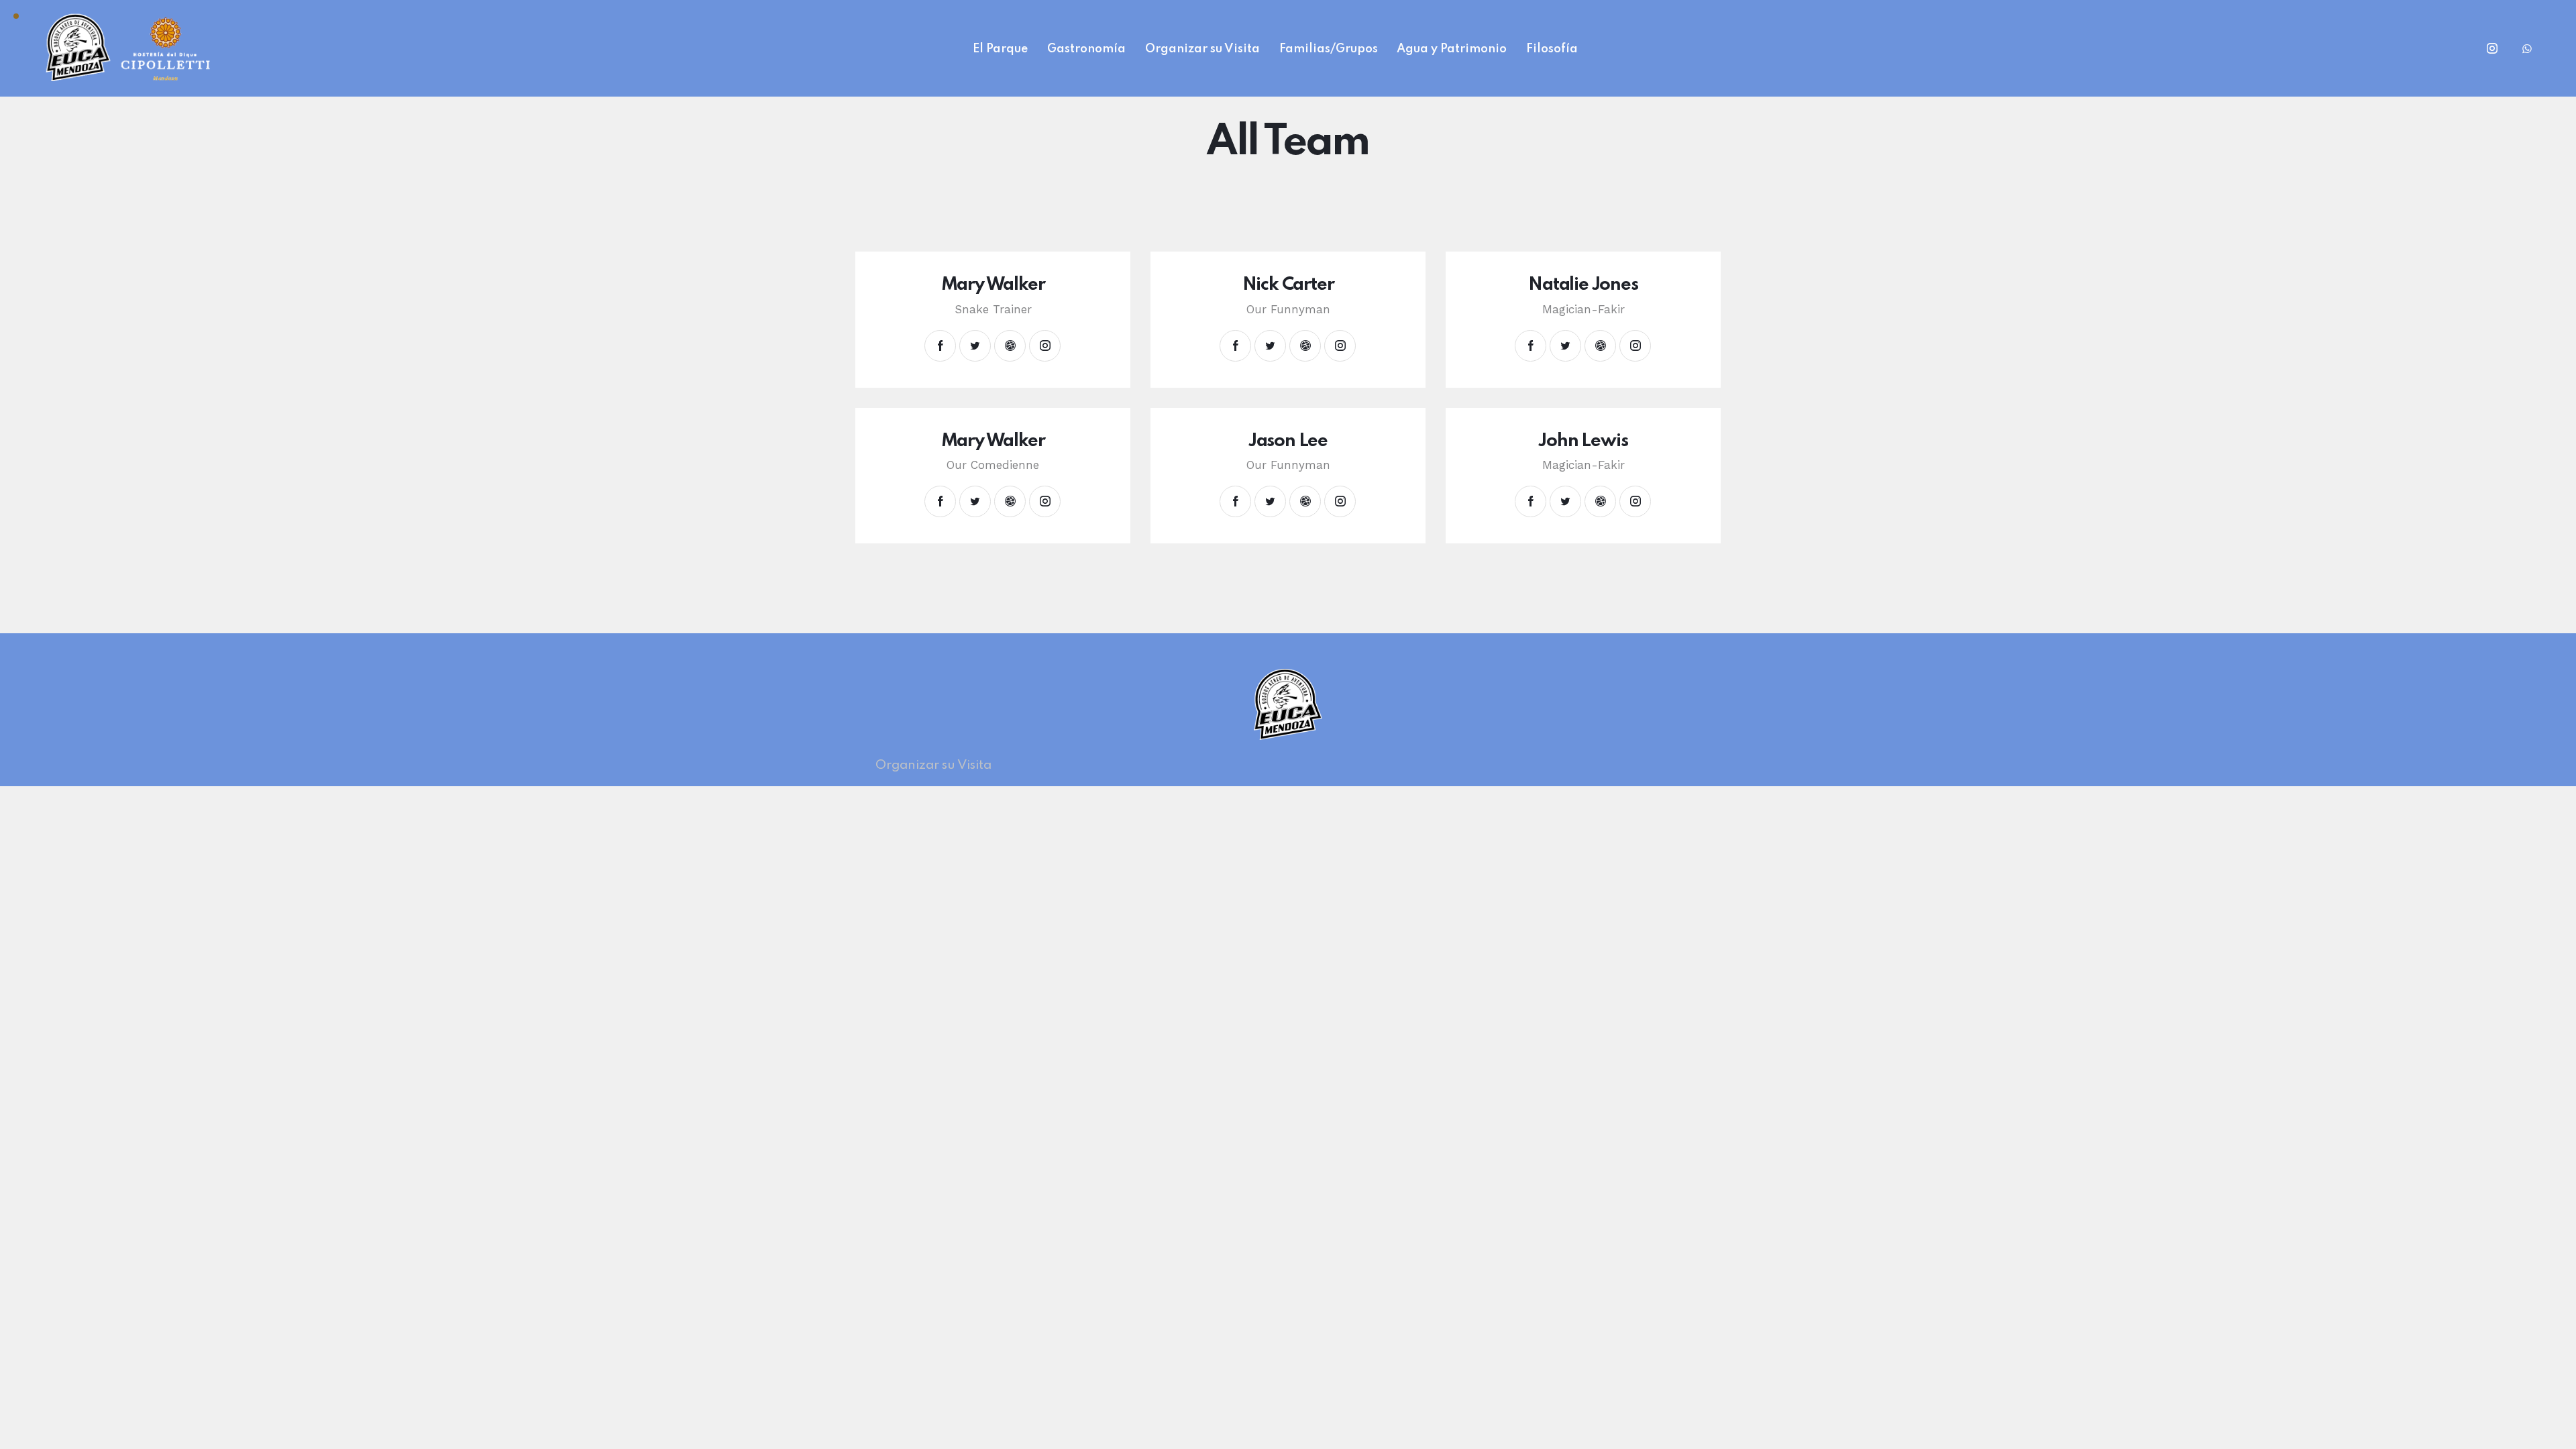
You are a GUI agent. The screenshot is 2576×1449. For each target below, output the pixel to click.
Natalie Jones (1583, 285)
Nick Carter (1288, 285)
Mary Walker (993, 285)
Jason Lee (1288, 441)
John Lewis (1583, 441)
